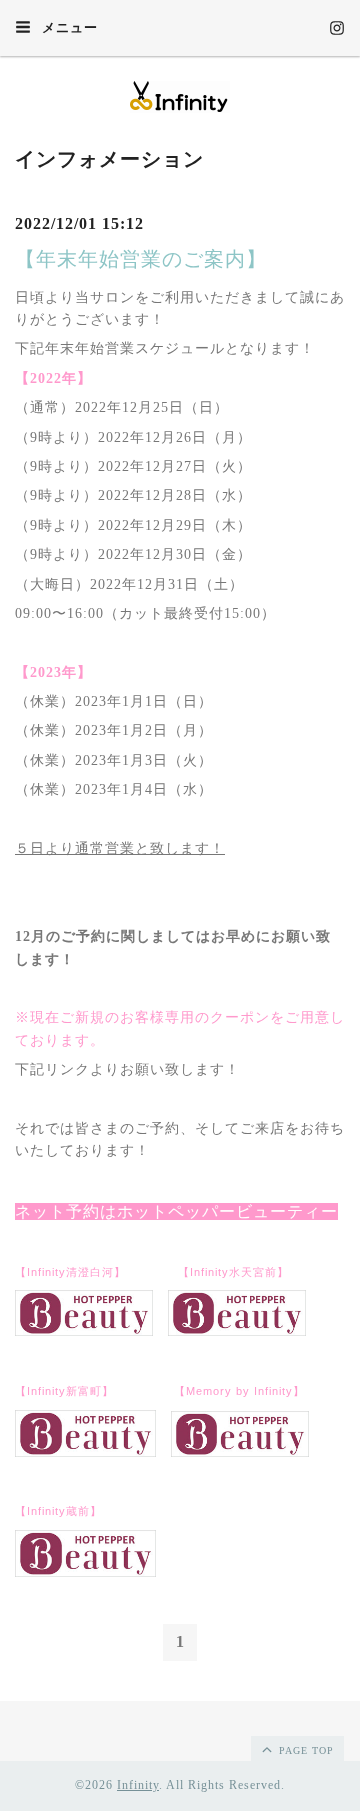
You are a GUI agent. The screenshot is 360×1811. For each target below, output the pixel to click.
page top (304, 1750)
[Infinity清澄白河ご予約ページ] (84, 1331)
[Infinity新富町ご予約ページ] (85, 1452)
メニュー (68, 27)
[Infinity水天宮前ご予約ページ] (237, 1331)
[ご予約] (240, 1452)
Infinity (138, 1785)
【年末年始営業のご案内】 (141, 259)
